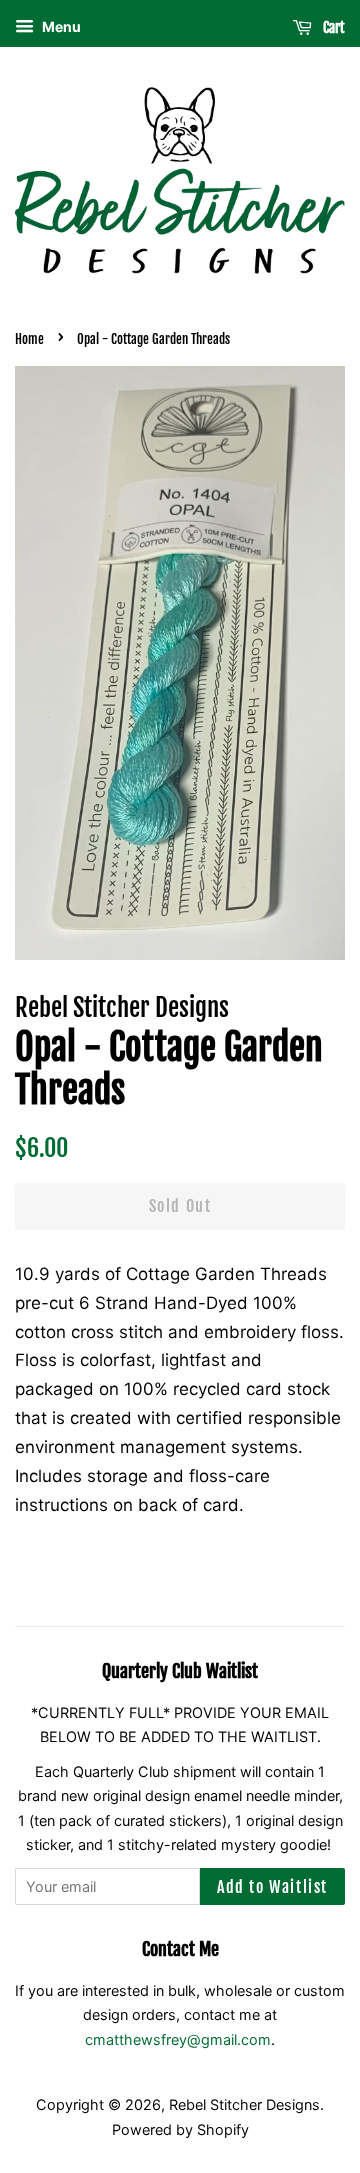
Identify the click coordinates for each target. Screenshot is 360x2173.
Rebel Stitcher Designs (244, 2104)
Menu (60, 26)
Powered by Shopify (180, 2129)
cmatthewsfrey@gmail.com (178, 2039)
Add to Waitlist (272, 1887)
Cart (332, 27)
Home (29, 339)
